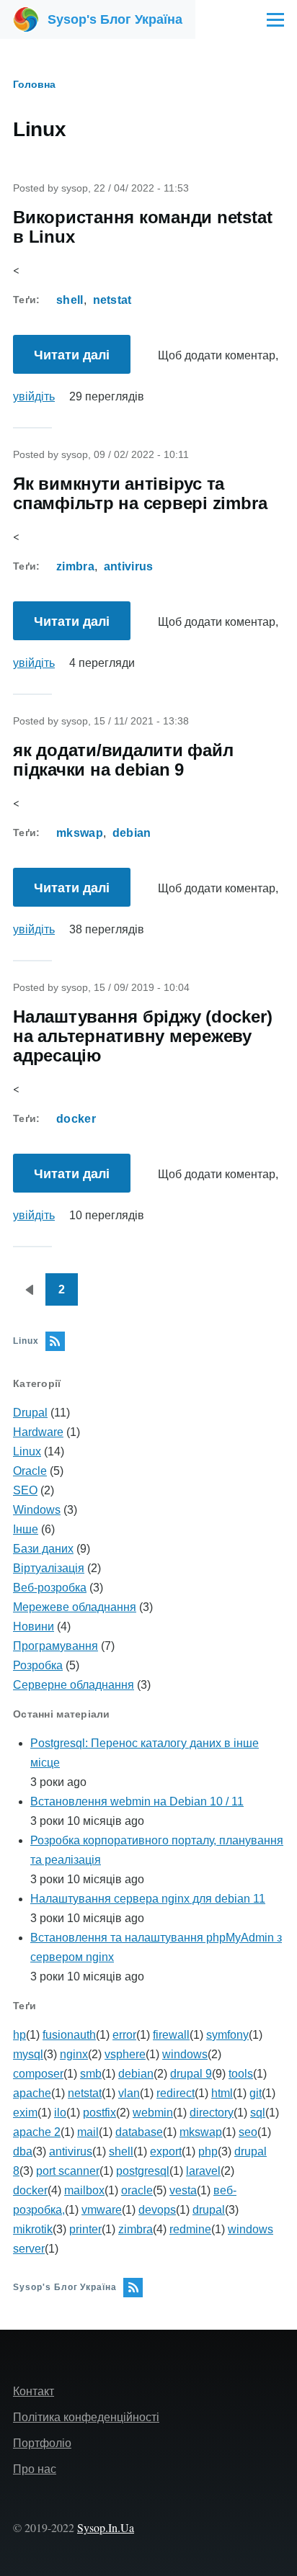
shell (70, 300)
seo (248, 2132)
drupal (209, 2210)
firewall (171, 2035)
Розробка (38, 1665)
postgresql (143, 2171)
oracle (137, 2190)
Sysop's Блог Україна (115, 19)
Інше (26, 1529)
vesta (183, 2190)
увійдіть (34, 396)
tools (241, 2074)
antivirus (129, 566)
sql (258, 2113)
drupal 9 (191, 2074)
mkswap (80, 833)
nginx (74, 2054)
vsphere (125, 2054)
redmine (190, 2229)
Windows (37, 1510)
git (256, 2093)
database (139, 2132)
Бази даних (43, 1549)
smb (91, 2074)
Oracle (30, 1471)
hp (19, 2035)
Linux (27, 1451)
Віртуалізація (49, 1568)
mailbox (84, 2190)
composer (38, 2074)
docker (76, 1119)
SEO (25, 1490)
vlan (129, 2093)
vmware (102, 2210)
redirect (176, 2093)
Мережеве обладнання (75, 1607)
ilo (60, 2113)
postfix (99, 2113)
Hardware (38, 1432)
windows (185, 2054)
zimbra (75, 566)
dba (23, 2151)
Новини (34, 1626)
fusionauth (69, 2035)
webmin (153, 2113)
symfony (227, 2035)
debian (132, 833)
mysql (28, 2054)
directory (212, 2113)
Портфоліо (42, 2443)
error (124, 2035)
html (222, 2093)
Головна (34, 84)
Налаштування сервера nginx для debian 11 (148, 1899)
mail (88, 2132)
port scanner (68, 2171)
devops (157, 2210)
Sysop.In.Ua (106, 2527)
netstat (112, 300)
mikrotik (33, 2229)
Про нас (35, 2469)
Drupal (30, 1413)
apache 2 (37, 2132)
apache (32, 2093)
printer (85, 2229)
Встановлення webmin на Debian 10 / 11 (137, 1801)
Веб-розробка (50, 1588)
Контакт (34, 2391)
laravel (203, 2171)
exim (25, 2113)
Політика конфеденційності (86, 2417)
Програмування (56, 1646)
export (166, 2151)
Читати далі (80, 361)
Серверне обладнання (74, 1685)
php (208, 2151)
